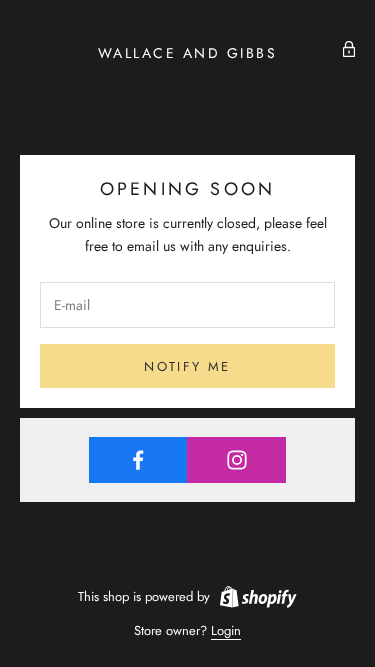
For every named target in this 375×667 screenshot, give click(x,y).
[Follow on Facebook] (138, 460)
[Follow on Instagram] (236, 460)
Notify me (187, 366)
